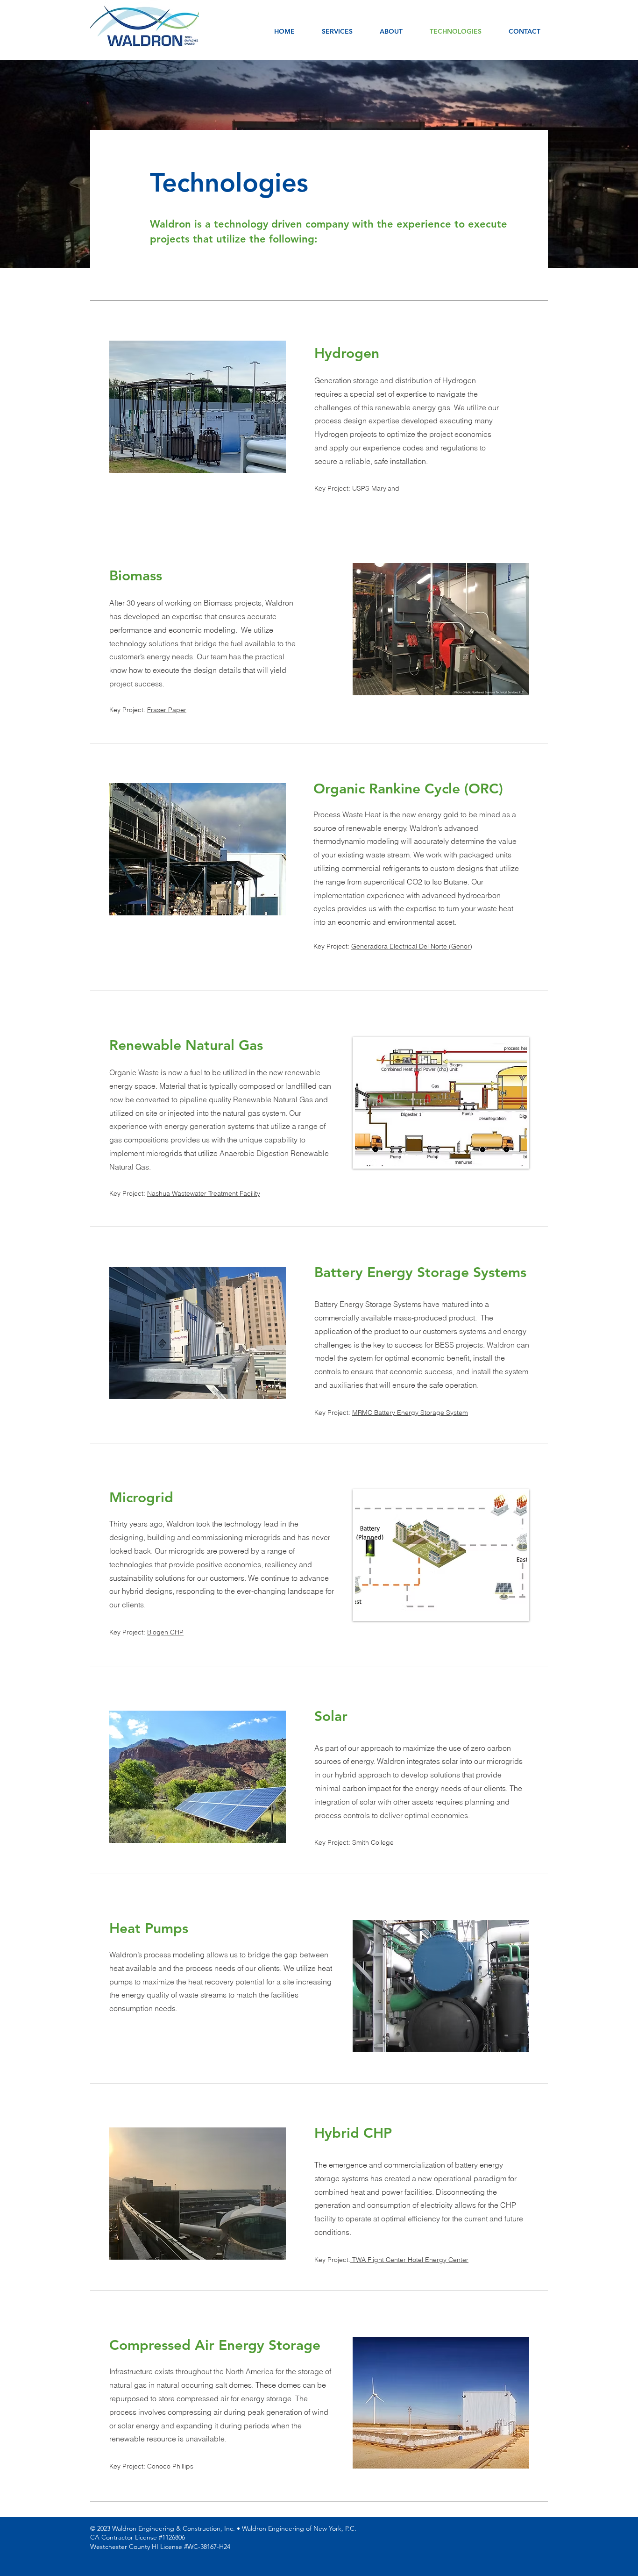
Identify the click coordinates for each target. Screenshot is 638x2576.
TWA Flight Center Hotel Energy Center (409, 2260)
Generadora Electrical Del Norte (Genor (411, 946)
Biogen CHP (165, 1632)
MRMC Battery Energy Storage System (410, 1413)
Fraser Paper (167, 710)
